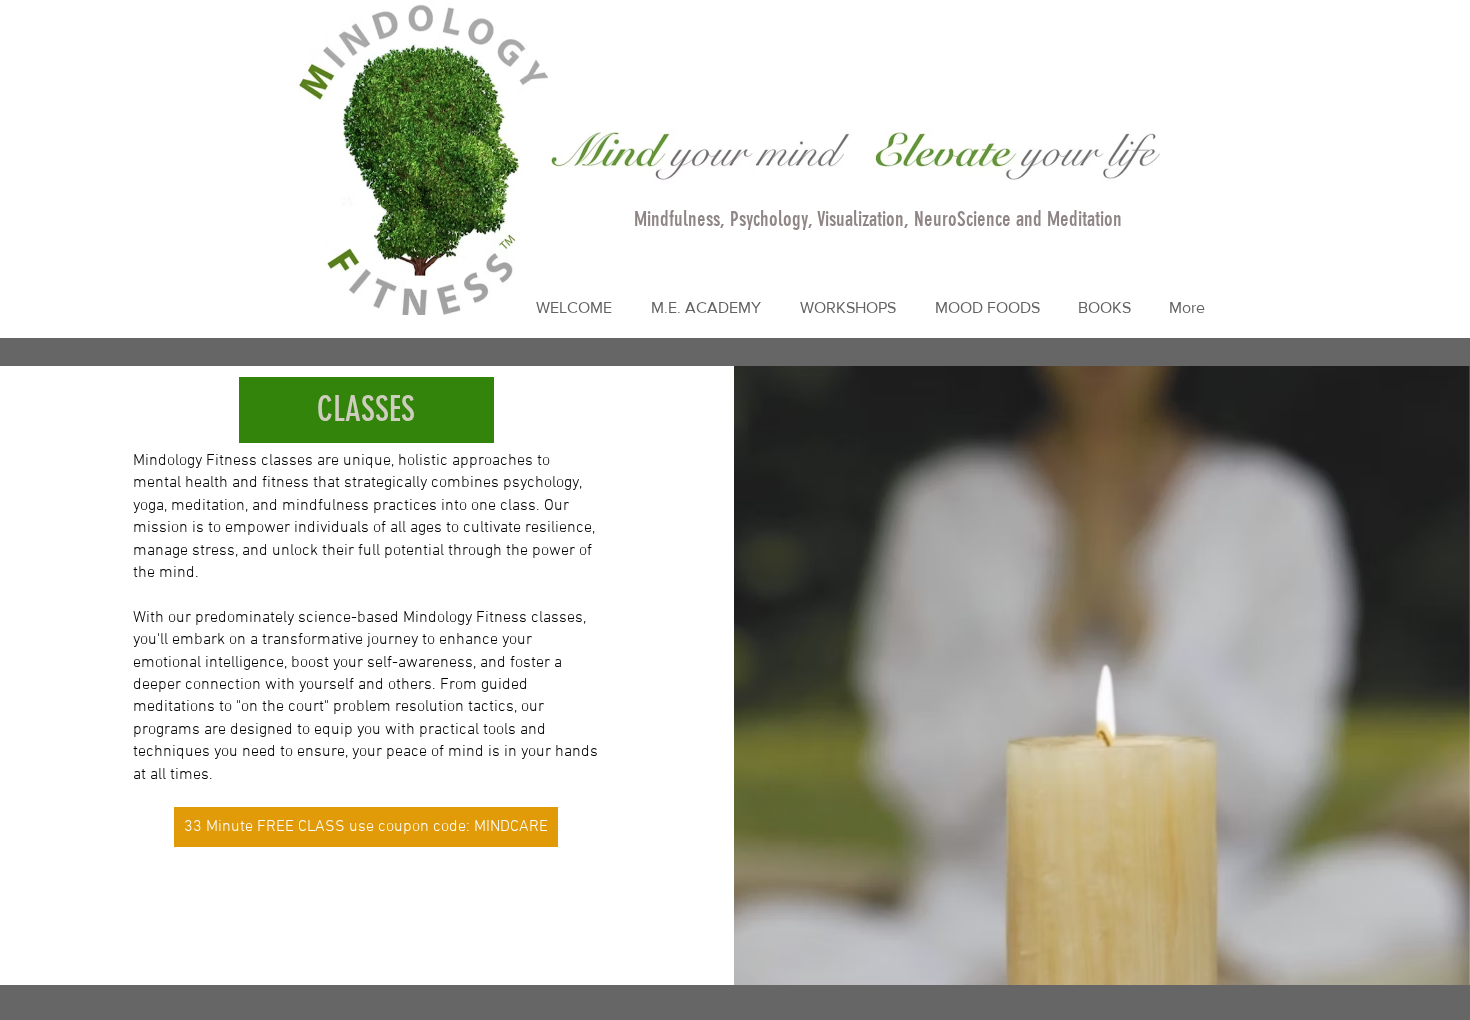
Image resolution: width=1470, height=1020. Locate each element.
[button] (1104, 308)
